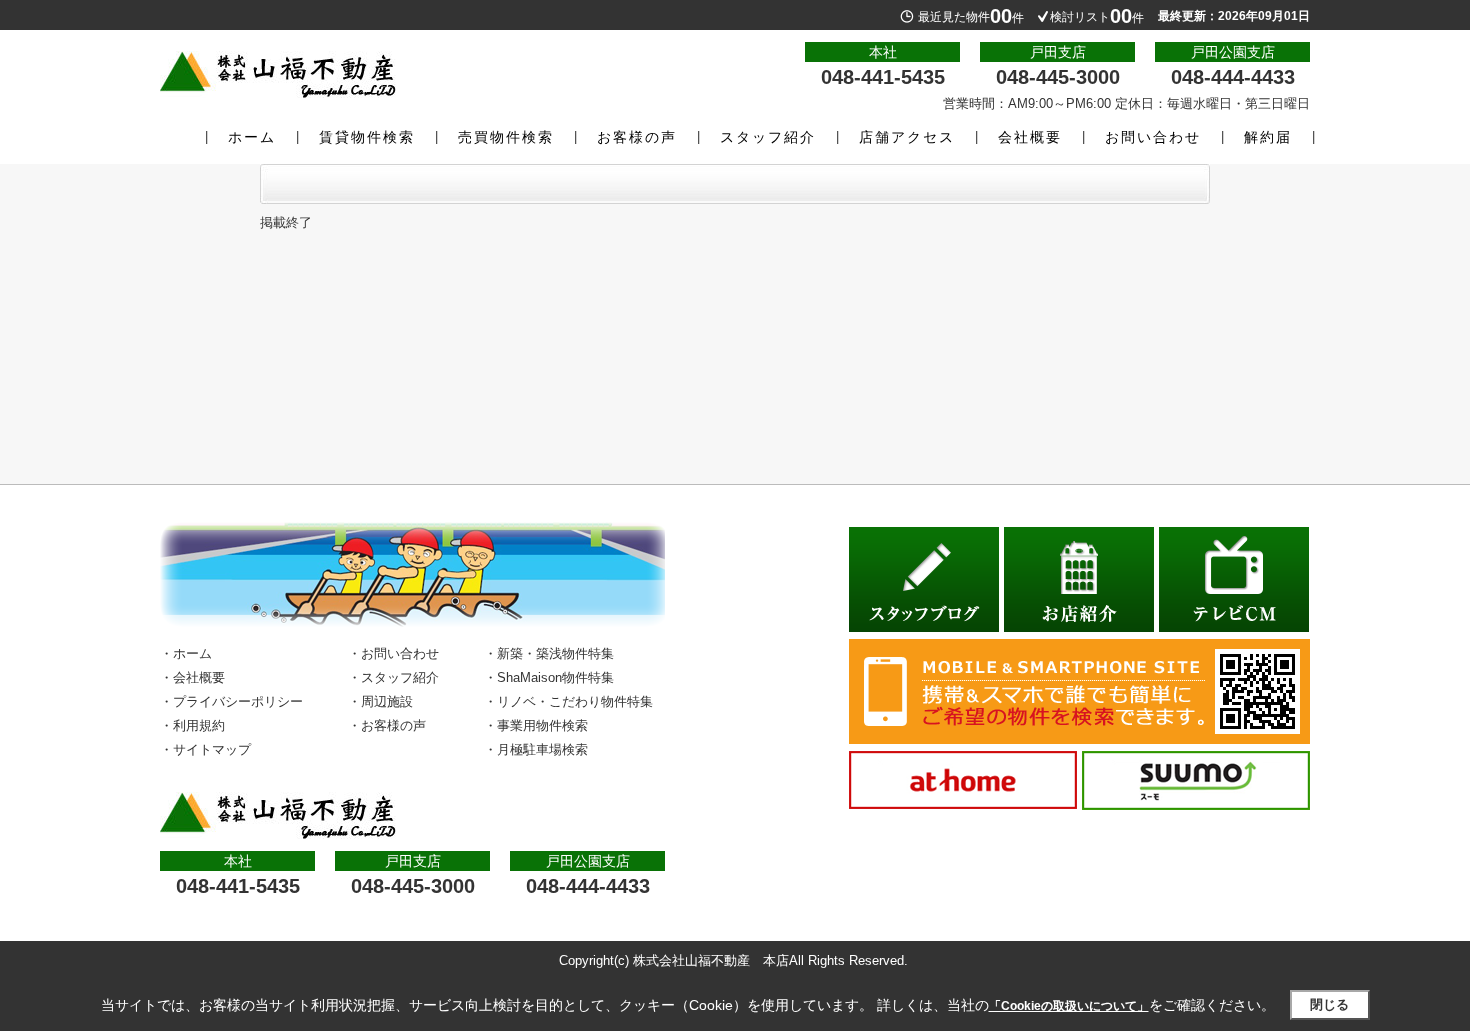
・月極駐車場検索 (536, 749)
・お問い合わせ (393, 653)
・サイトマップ (205, 749)
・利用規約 (192, 725)
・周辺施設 (380, 701)
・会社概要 (192, 677)
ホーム (252, 137)
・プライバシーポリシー (231, 701)
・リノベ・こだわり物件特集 (568, 701)
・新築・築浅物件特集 (549, 653)
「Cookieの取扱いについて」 (1069, 1006)
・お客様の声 (387, 725)
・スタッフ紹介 (393, 677)
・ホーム (186, 653)
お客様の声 (637, 137)
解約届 (1268, 137)
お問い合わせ (1153, 137)
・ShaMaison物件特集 (549, 677)
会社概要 (1030, 137)
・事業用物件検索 (536, 725)
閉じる (1329, 1004)
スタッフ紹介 (768, 137)
